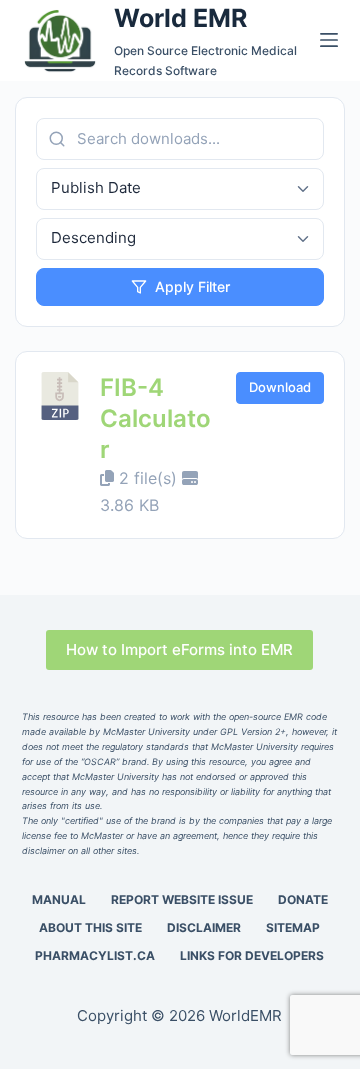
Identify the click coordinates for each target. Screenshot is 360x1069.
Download (280, 387)
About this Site (90, 927)
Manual (59, 899)
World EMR (180, 18)
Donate (303, 899)
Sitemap (293, 927)
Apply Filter (192, 286)
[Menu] (329, 40)
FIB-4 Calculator (155, 418)
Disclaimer (204, 927)
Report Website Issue (182, 899)
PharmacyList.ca (95, 955)
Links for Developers (252, 955)
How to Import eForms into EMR (179, 649)
